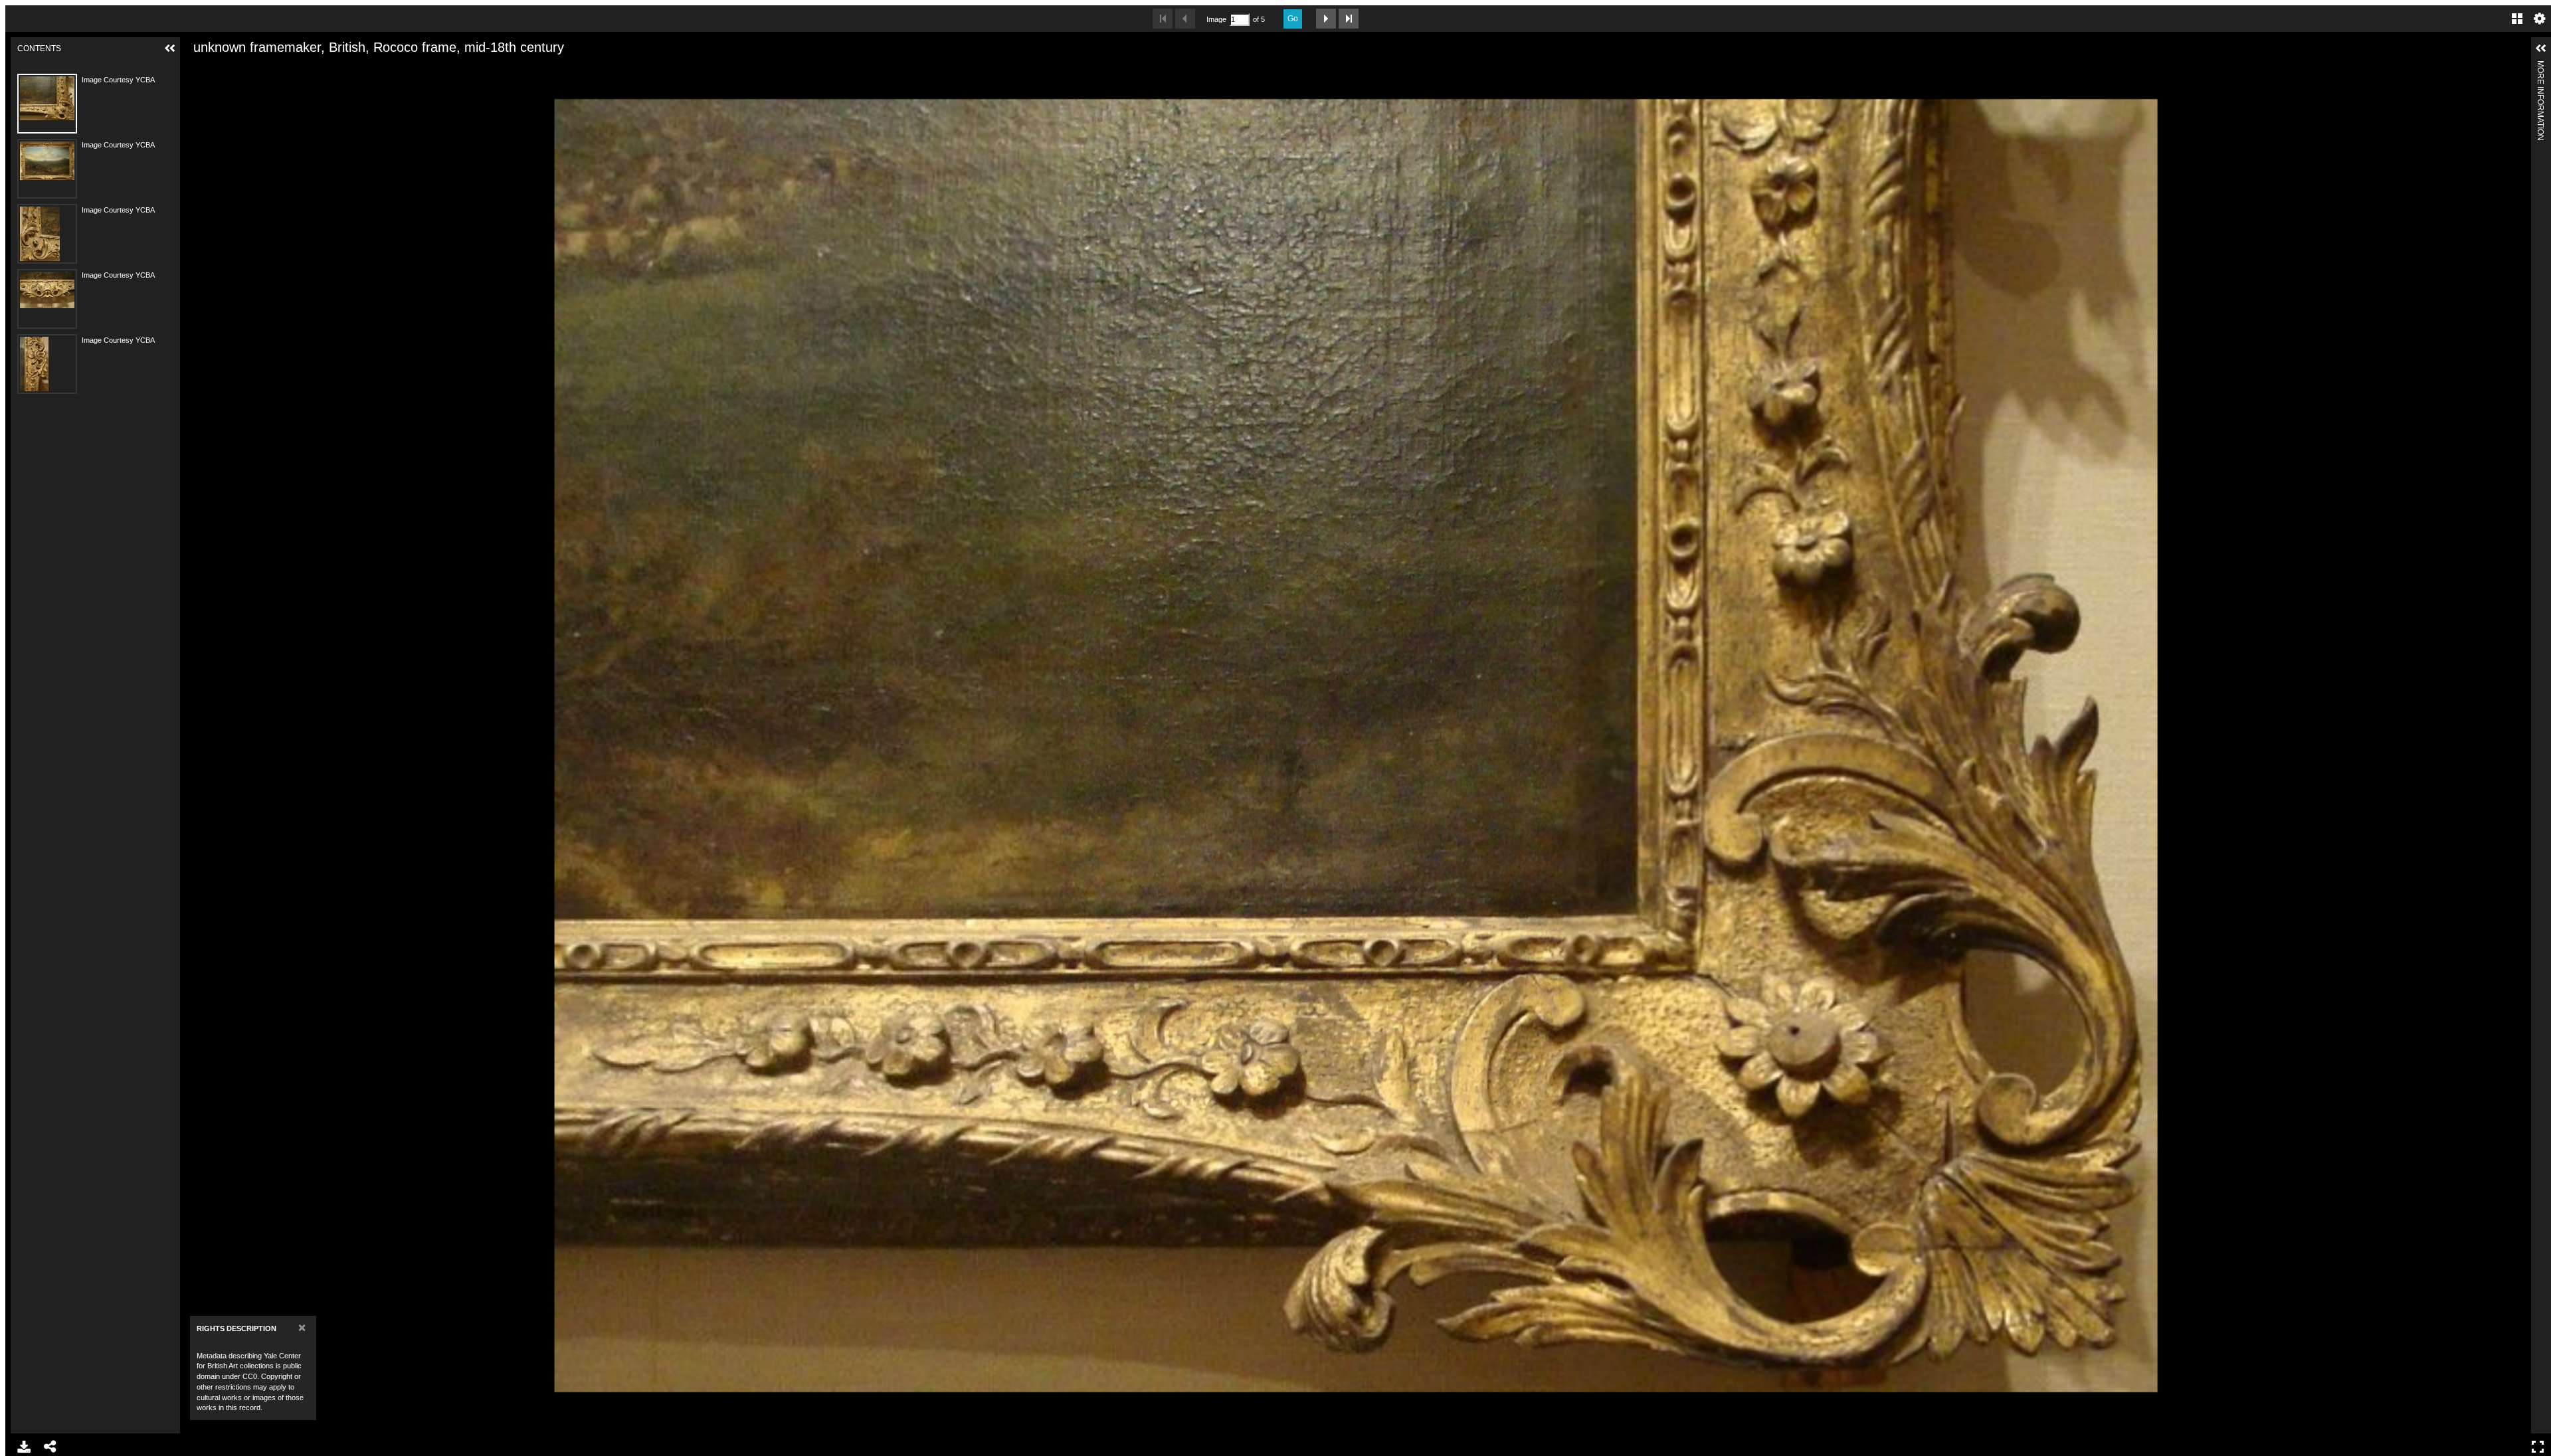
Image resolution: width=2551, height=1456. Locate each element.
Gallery (2517, 19)
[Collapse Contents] (170, 48)
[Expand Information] (2541, 48)
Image (1216, 19)
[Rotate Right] (242, 68)
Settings (2540, 19)
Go (1293, 19)
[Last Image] (1349, 19)
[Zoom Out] (219, 68)
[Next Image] (1326, 19)
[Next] (2516, 745)
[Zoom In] (197, 68)
